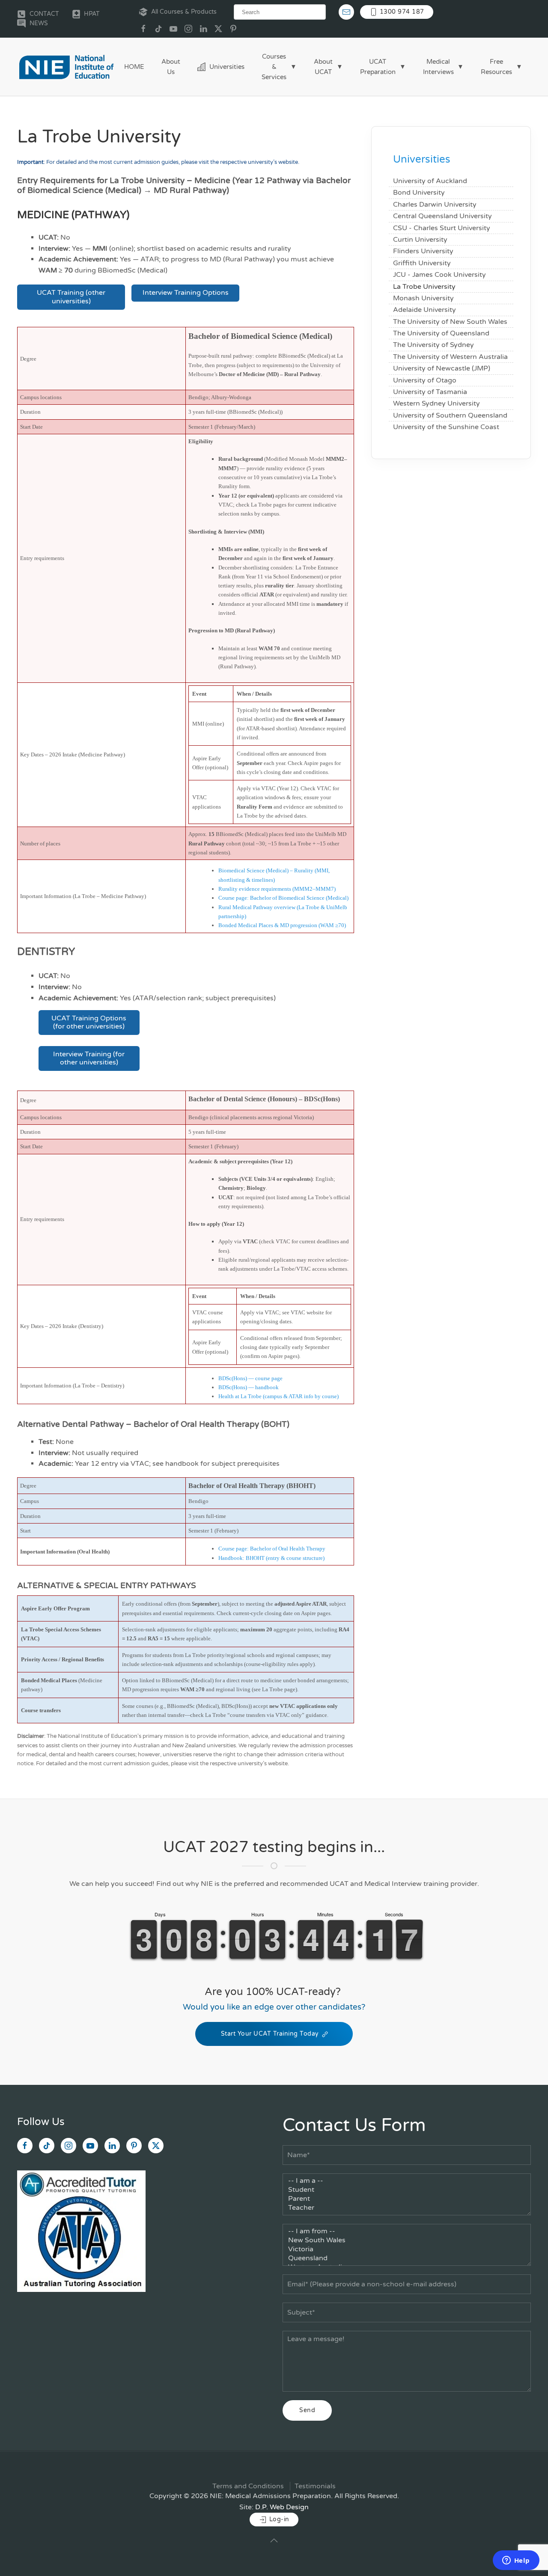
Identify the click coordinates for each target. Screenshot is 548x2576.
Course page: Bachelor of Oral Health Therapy (272, 1549)
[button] (274, 2540)
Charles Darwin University (435, 205)
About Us (171, 67)
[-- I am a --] (407, 2181)
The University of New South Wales (450, 322)
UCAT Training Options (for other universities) (89, 1022)
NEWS (39, 23)
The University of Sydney (433, 345)
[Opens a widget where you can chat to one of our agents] (516, 2561)
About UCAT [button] (323, 67)
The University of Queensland (441, 333)
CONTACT (44, 14)
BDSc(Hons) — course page (250, 1378)
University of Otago (425, 380)
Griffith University (422, 263)
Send (307, 2410)
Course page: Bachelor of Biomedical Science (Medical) (283, 898)
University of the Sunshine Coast (446, 427)
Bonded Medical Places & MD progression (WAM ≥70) (282, 925)
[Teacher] (407, 2208)
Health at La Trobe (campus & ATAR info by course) (278, 1396)
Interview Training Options (186, 293)
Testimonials (315, 2486)
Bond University (419, 193)
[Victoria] (407, 2249)
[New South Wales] (407, 2240)
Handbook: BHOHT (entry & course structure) (271, 1558)
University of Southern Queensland (450, 415)
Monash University (423, 298)
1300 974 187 (401, 12)
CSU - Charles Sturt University (442, 228)
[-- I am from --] (407, 2231)
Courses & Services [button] (274, 67)
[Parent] (407, 2199)
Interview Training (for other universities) (89, 1058)
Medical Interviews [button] (438, 67)
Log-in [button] (278, 2519)
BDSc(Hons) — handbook (249, 1387)
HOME (134, 67)
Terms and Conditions (248, 2486)
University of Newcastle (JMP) (442, 368)
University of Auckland (430, 181)
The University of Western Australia (450, 357)
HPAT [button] (92, 14)
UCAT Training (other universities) (71, 297)
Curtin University (420, 240)
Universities (227, 67)
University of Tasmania (430, 392)
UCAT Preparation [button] (378, 67)
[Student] (407, 2190)
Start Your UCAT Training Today (270, 2034)
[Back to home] (66, 67)
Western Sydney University (436, 403)
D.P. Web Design (282, 2507)
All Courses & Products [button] (184, 12)
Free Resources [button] (496, 67)
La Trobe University (424, 287)
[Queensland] (407, 2258)
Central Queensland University (442, 216)
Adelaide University (424, 310)
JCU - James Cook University (439, 275)
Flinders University (423, 251)
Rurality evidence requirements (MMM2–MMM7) (277, 889)
